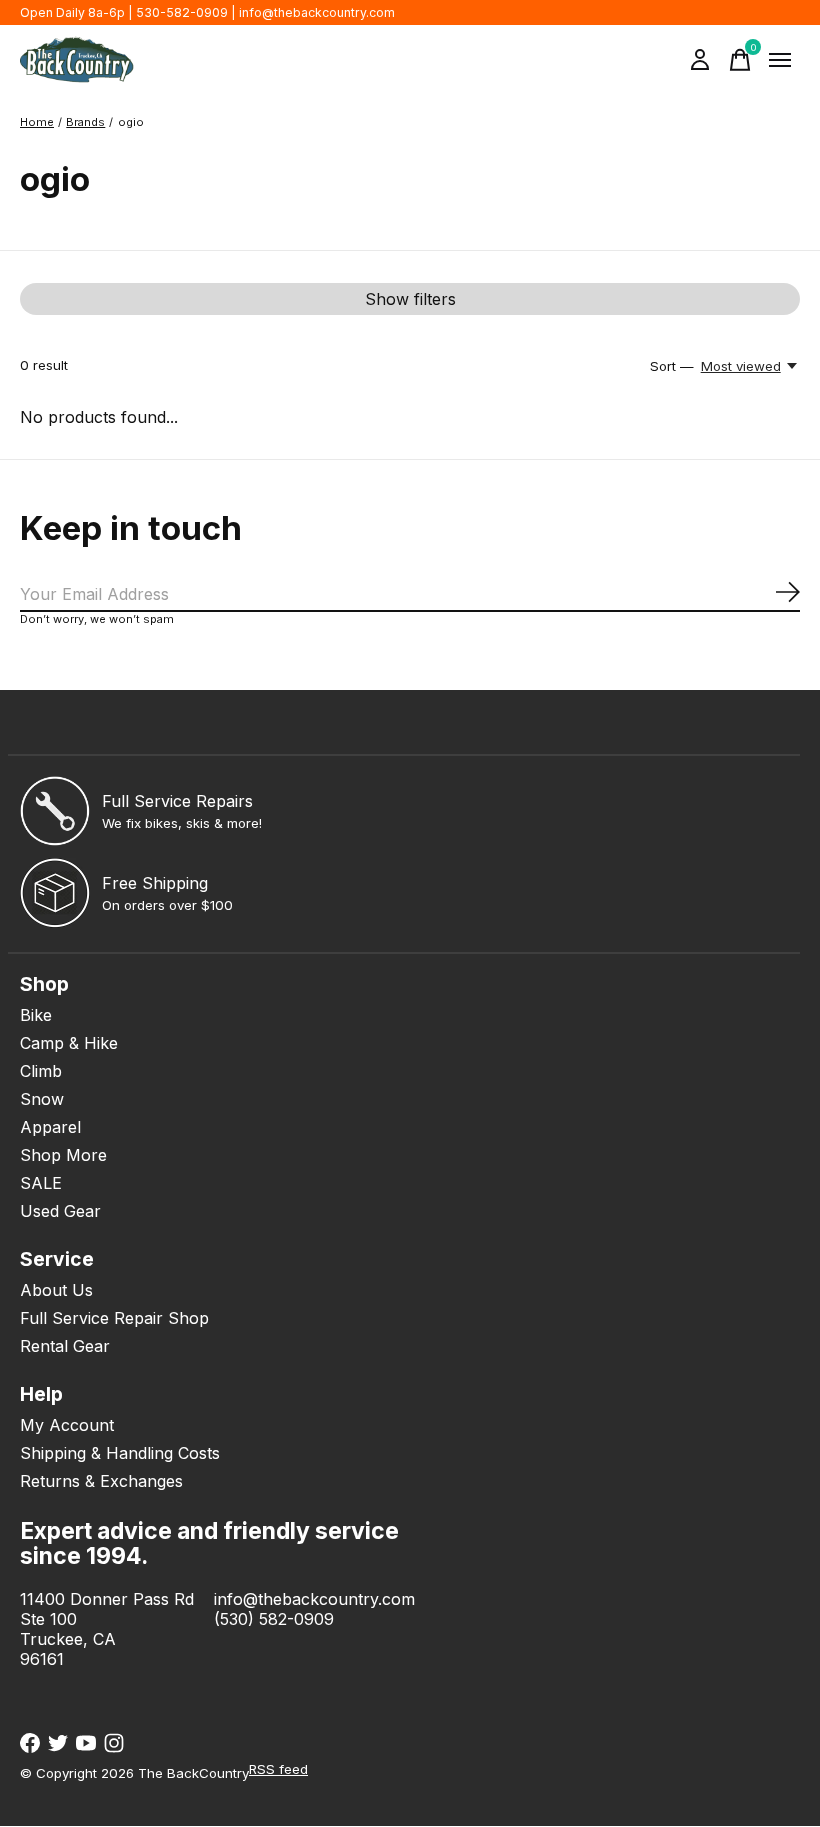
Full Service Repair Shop (114, 1318)
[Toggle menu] (780, 60)
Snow (42, 1099)
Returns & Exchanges (101, 1481)
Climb (41, 1071)
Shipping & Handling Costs (120, 1453)
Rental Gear (65, 1346)
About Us (56, 1290)
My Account (67, 1425)
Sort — (672, 366)
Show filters (410, 299)
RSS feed (278, 1769)
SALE (41, 1183)
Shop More (63, 1155)
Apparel (50, 1127)
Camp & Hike (69, 1043)
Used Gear (60, 1211)
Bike (36, 1015)
